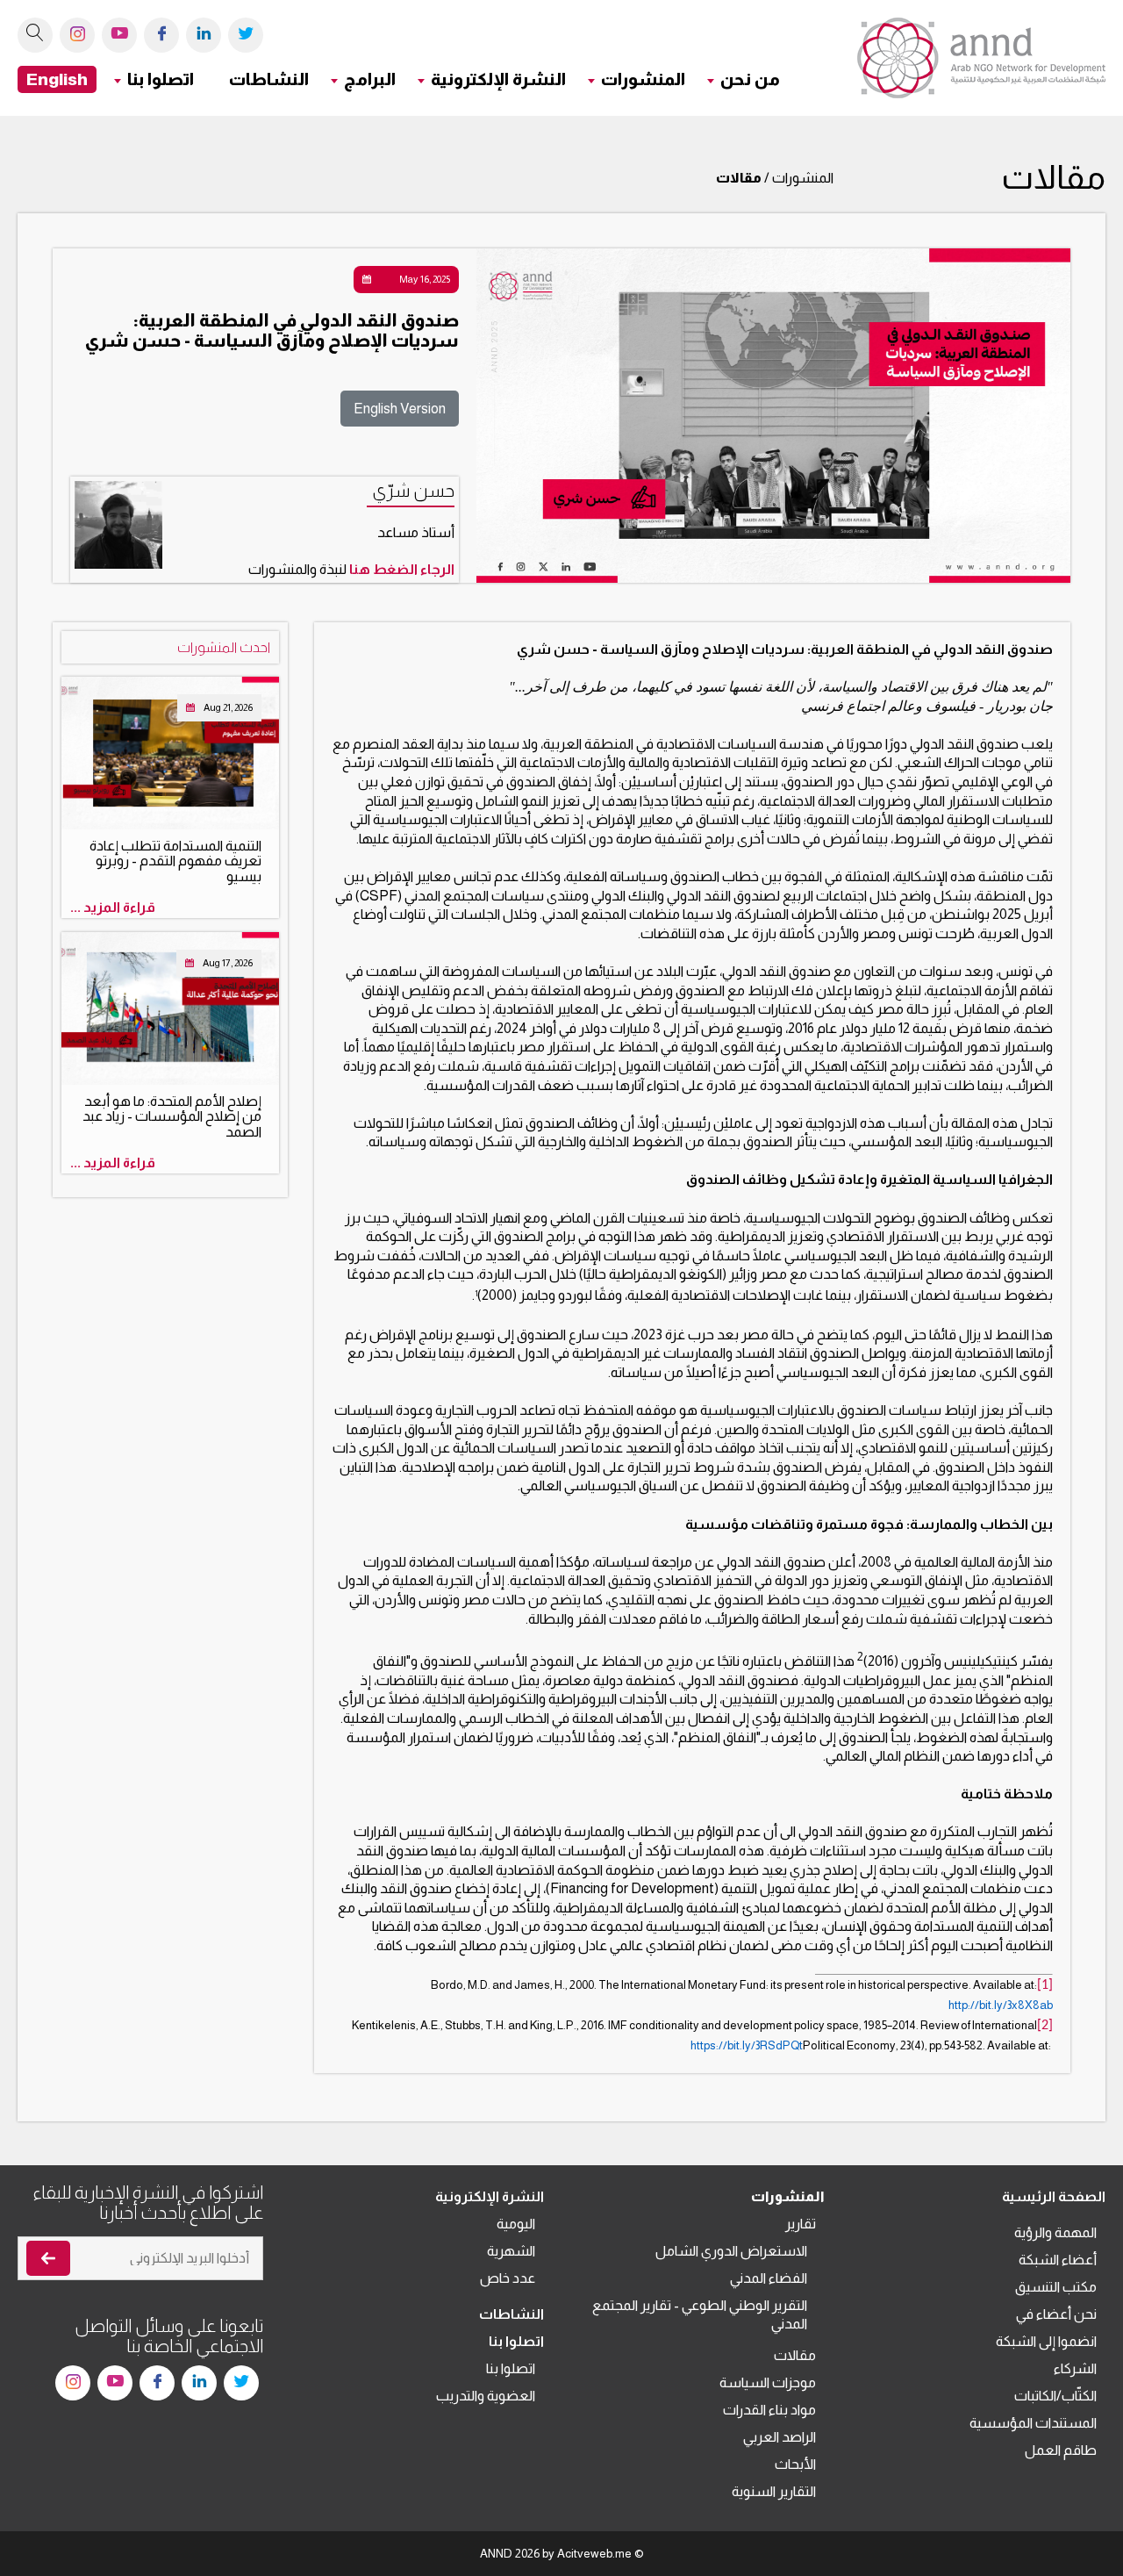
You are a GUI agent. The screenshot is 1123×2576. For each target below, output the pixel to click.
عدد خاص (508, 2278)
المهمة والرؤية (1055, 2232)
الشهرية (511, 2251)
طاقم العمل (1061, 2450)
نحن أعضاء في (1056, 2314)
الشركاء (1075, 2368)
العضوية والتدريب (486, 2396)
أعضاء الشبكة (1058, 2260)
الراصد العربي (780, 2437)
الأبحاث (795, 2464)
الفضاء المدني (769, 2278)
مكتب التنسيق (1056, 2287)
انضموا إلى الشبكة (1046, 2341)
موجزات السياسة (768, 2382)
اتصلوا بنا (511, 2368)
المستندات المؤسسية (1033, 2423)
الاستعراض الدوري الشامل (731, 2251)
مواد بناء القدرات (769, 2410)
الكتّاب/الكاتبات (1055, 2396)
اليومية (516, 2224)
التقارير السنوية (774, 2491)
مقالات (795, 2355)
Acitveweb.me (594, 2554)
